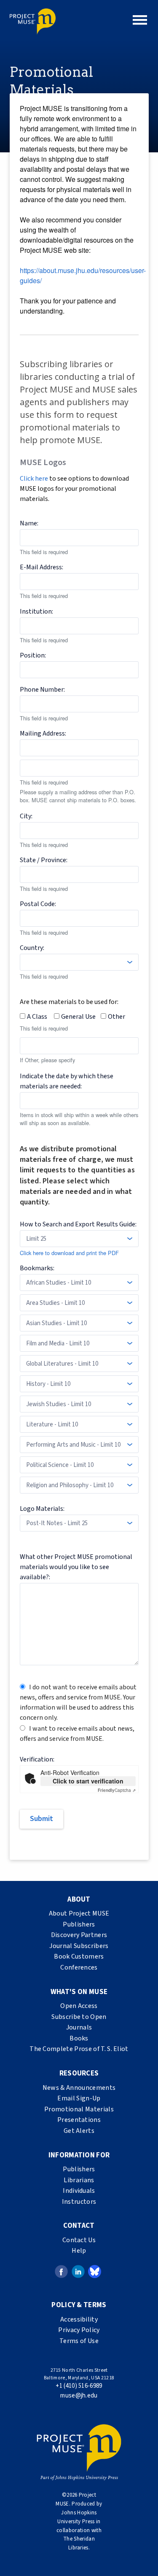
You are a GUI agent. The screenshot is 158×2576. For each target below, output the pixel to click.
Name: (29, 523)
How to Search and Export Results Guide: (78, 1224)
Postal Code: (38, 904)
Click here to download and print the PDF (69, 1253)
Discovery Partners (79, 1935)
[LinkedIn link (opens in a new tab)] (78, 2271)
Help (79, 2251)
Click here (34, 479)
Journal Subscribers (79, 1946)
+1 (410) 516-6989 (79, 2386)
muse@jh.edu (79, 2396)
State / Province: (44, 860)
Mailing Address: (43, 733)
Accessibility (79, 2319)
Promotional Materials (79, 2109)
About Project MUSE (79, 1913)
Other (116, 1017)
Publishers (79, 1924)
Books (79, 2038)
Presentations (79, 2120)
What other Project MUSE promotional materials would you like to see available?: (76, 1567)
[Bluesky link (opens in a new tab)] (95, 2271)
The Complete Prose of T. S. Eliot (79, 2049)
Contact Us (79, 2240)
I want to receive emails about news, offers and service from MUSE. (77, 1734)
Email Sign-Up (79, 2098)
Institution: (36, 612)
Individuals (79, 2191)
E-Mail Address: (42, 567)
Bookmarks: (37, 1268)
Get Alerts (79, 2131)
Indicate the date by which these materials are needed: (67, 1081)
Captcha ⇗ (117, 1790)
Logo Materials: (42, 1509)
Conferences (79, 1967)
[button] (140, 20)
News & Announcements (79, 2088)
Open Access (79, 2006)
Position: (33, 655)
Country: (32, 948)
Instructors (79, 2202)
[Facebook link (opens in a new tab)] (61, 2271)
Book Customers (79, 1956)
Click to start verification (88, 1781)
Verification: (37, 1759)
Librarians (79, 2180)
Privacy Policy (79, 2330)
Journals (79, 2027)
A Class (37, 1017)
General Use (78, 1017)
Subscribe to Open (79, 2017)
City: (26, 816)
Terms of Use (79, 2341)
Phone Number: (42, 690)
